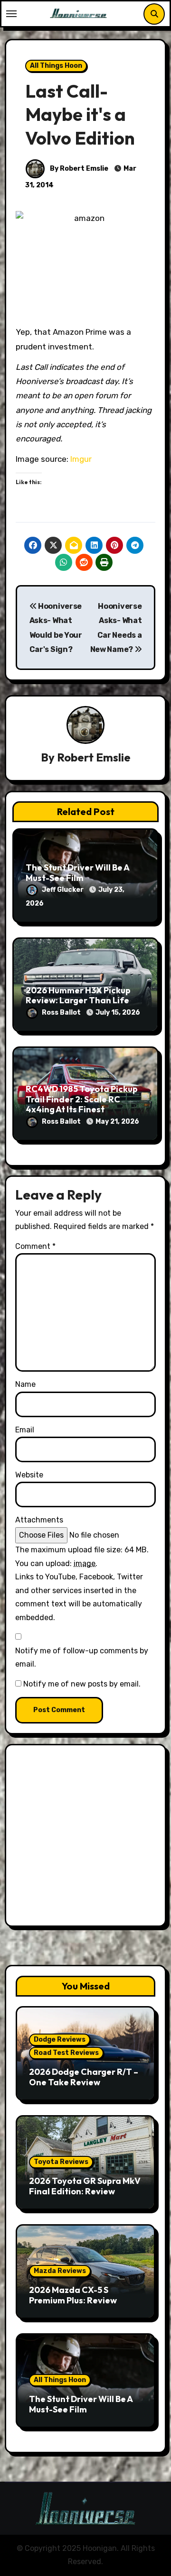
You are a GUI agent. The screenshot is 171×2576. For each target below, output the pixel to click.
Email (25, 1430)
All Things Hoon (56, 66)
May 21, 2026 (117, 1122)
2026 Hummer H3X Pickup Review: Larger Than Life (78, 995)
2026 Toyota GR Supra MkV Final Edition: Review (85, 2186)
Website (29, 1475)
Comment (35, 1246)
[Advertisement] (85, 1838)
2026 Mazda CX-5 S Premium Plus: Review (73, 2295)
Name (25, 1384)
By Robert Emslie (78, 169)
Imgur (81, 459)
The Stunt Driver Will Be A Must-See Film (77, 873)
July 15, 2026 (118, 1013)
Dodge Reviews (60, 2040)
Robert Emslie (94, 757)
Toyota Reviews (61, 2162)
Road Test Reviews (66, 2053)
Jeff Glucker (63, 890)
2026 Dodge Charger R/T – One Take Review (84, 2077)
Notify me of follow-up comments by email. (82, 1657)
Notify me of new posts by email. (82, 1684)
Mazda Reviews (60, 2271)
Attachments (39, 1520)
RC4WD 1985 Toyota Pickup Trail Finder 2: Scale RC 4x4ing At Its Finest (82, 1099)
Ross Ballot (62, 1013)
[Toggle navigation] (11, 14)
